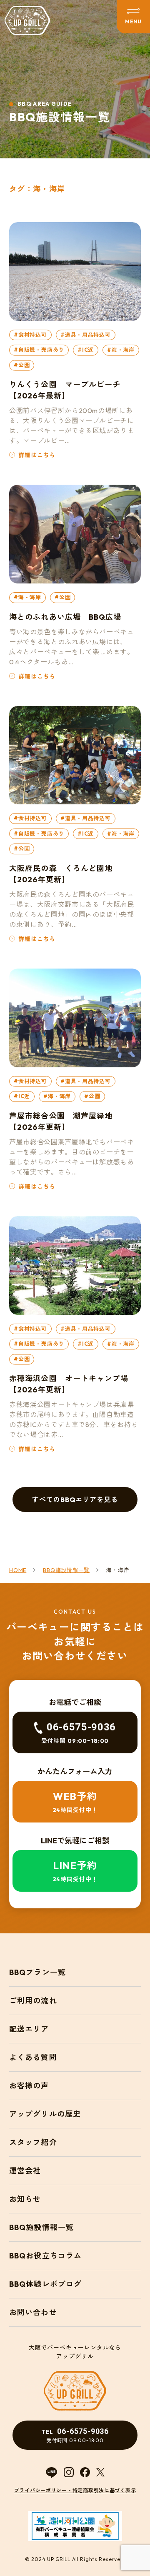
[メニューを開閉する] (133, 17)
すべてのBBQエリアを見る (75, 1500)
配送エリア (29, 2029)
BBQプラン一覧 (37, 1972)
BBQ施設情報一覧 (41, 2227)
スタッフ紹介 (33, 2142)
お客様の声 (29, 2086)
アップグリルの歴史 (45, 2114)
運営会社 (25, 2171)
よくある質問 (33, 2057)
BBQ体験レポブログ (45, 2284)
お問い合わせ (33, 2312)
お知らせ (25, 2199)
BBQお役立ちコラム (45, 2256)
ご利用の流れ (33, 2001)
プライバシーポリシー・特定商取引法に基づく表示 (75, 2490)
